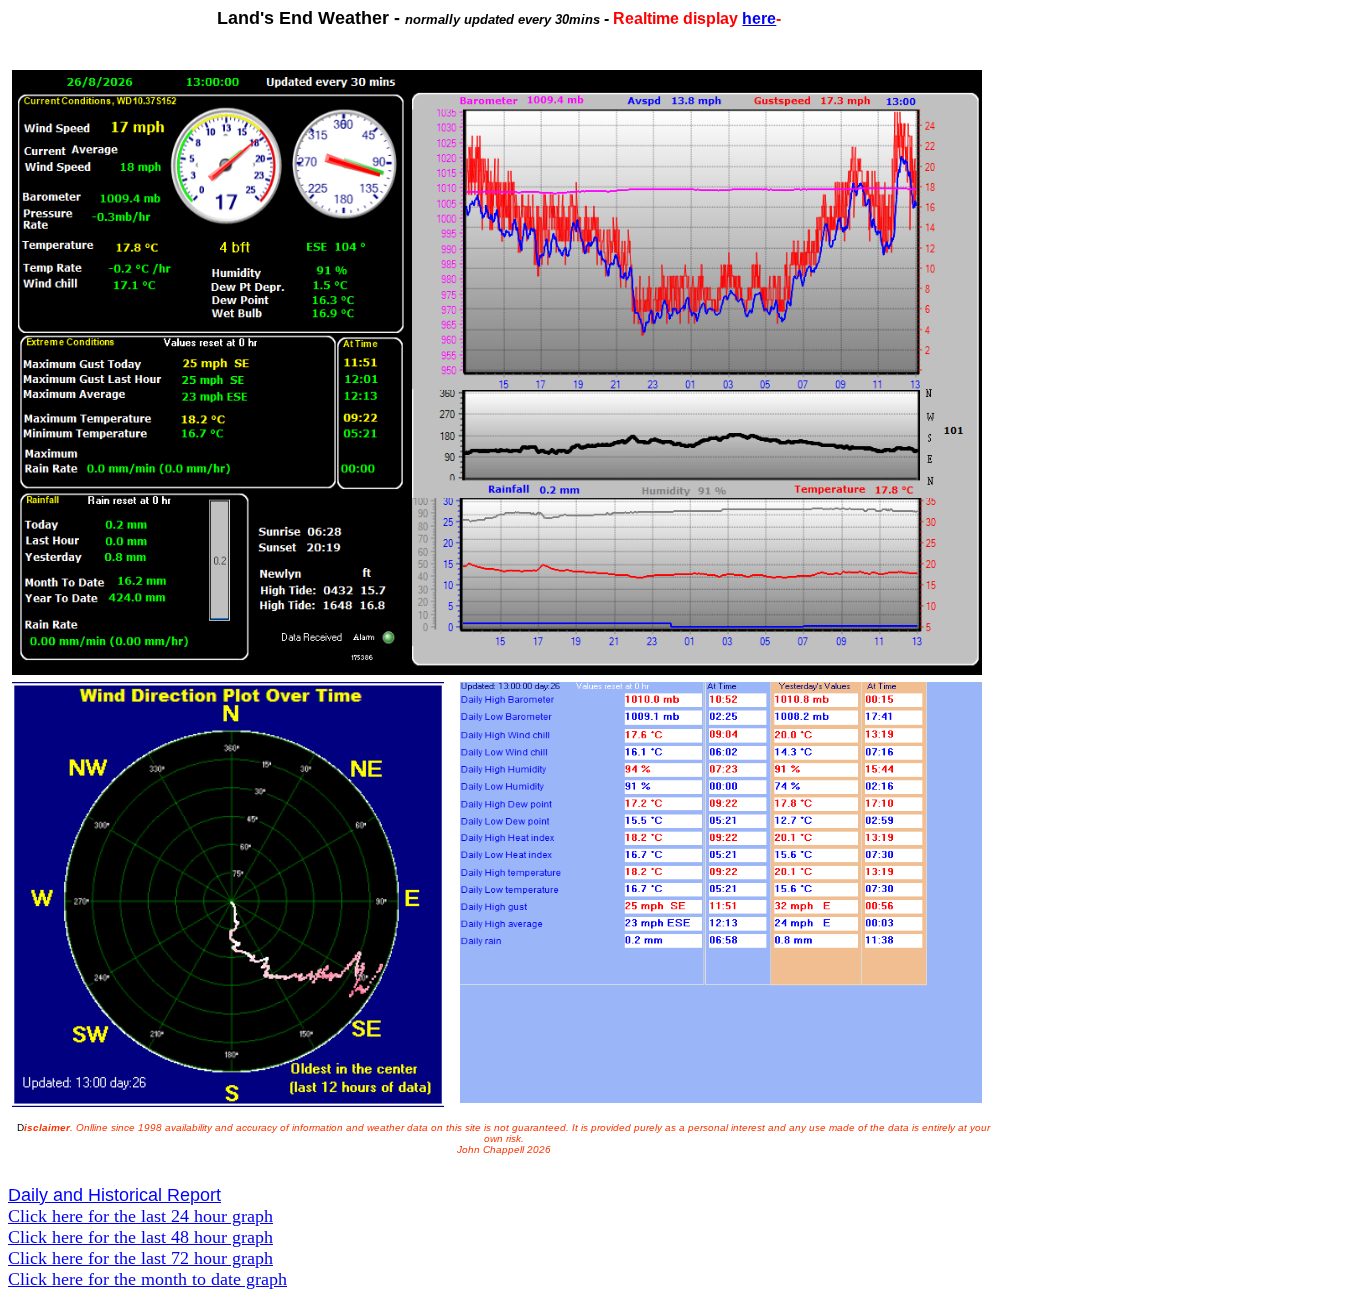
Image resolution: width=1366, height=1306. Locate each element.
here (759, 18)
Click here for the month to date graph (147, 1279)
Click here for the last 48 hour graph (140, 1237)
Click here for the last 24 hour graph (140, 1216)
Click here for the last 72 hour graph (140, 1258)
